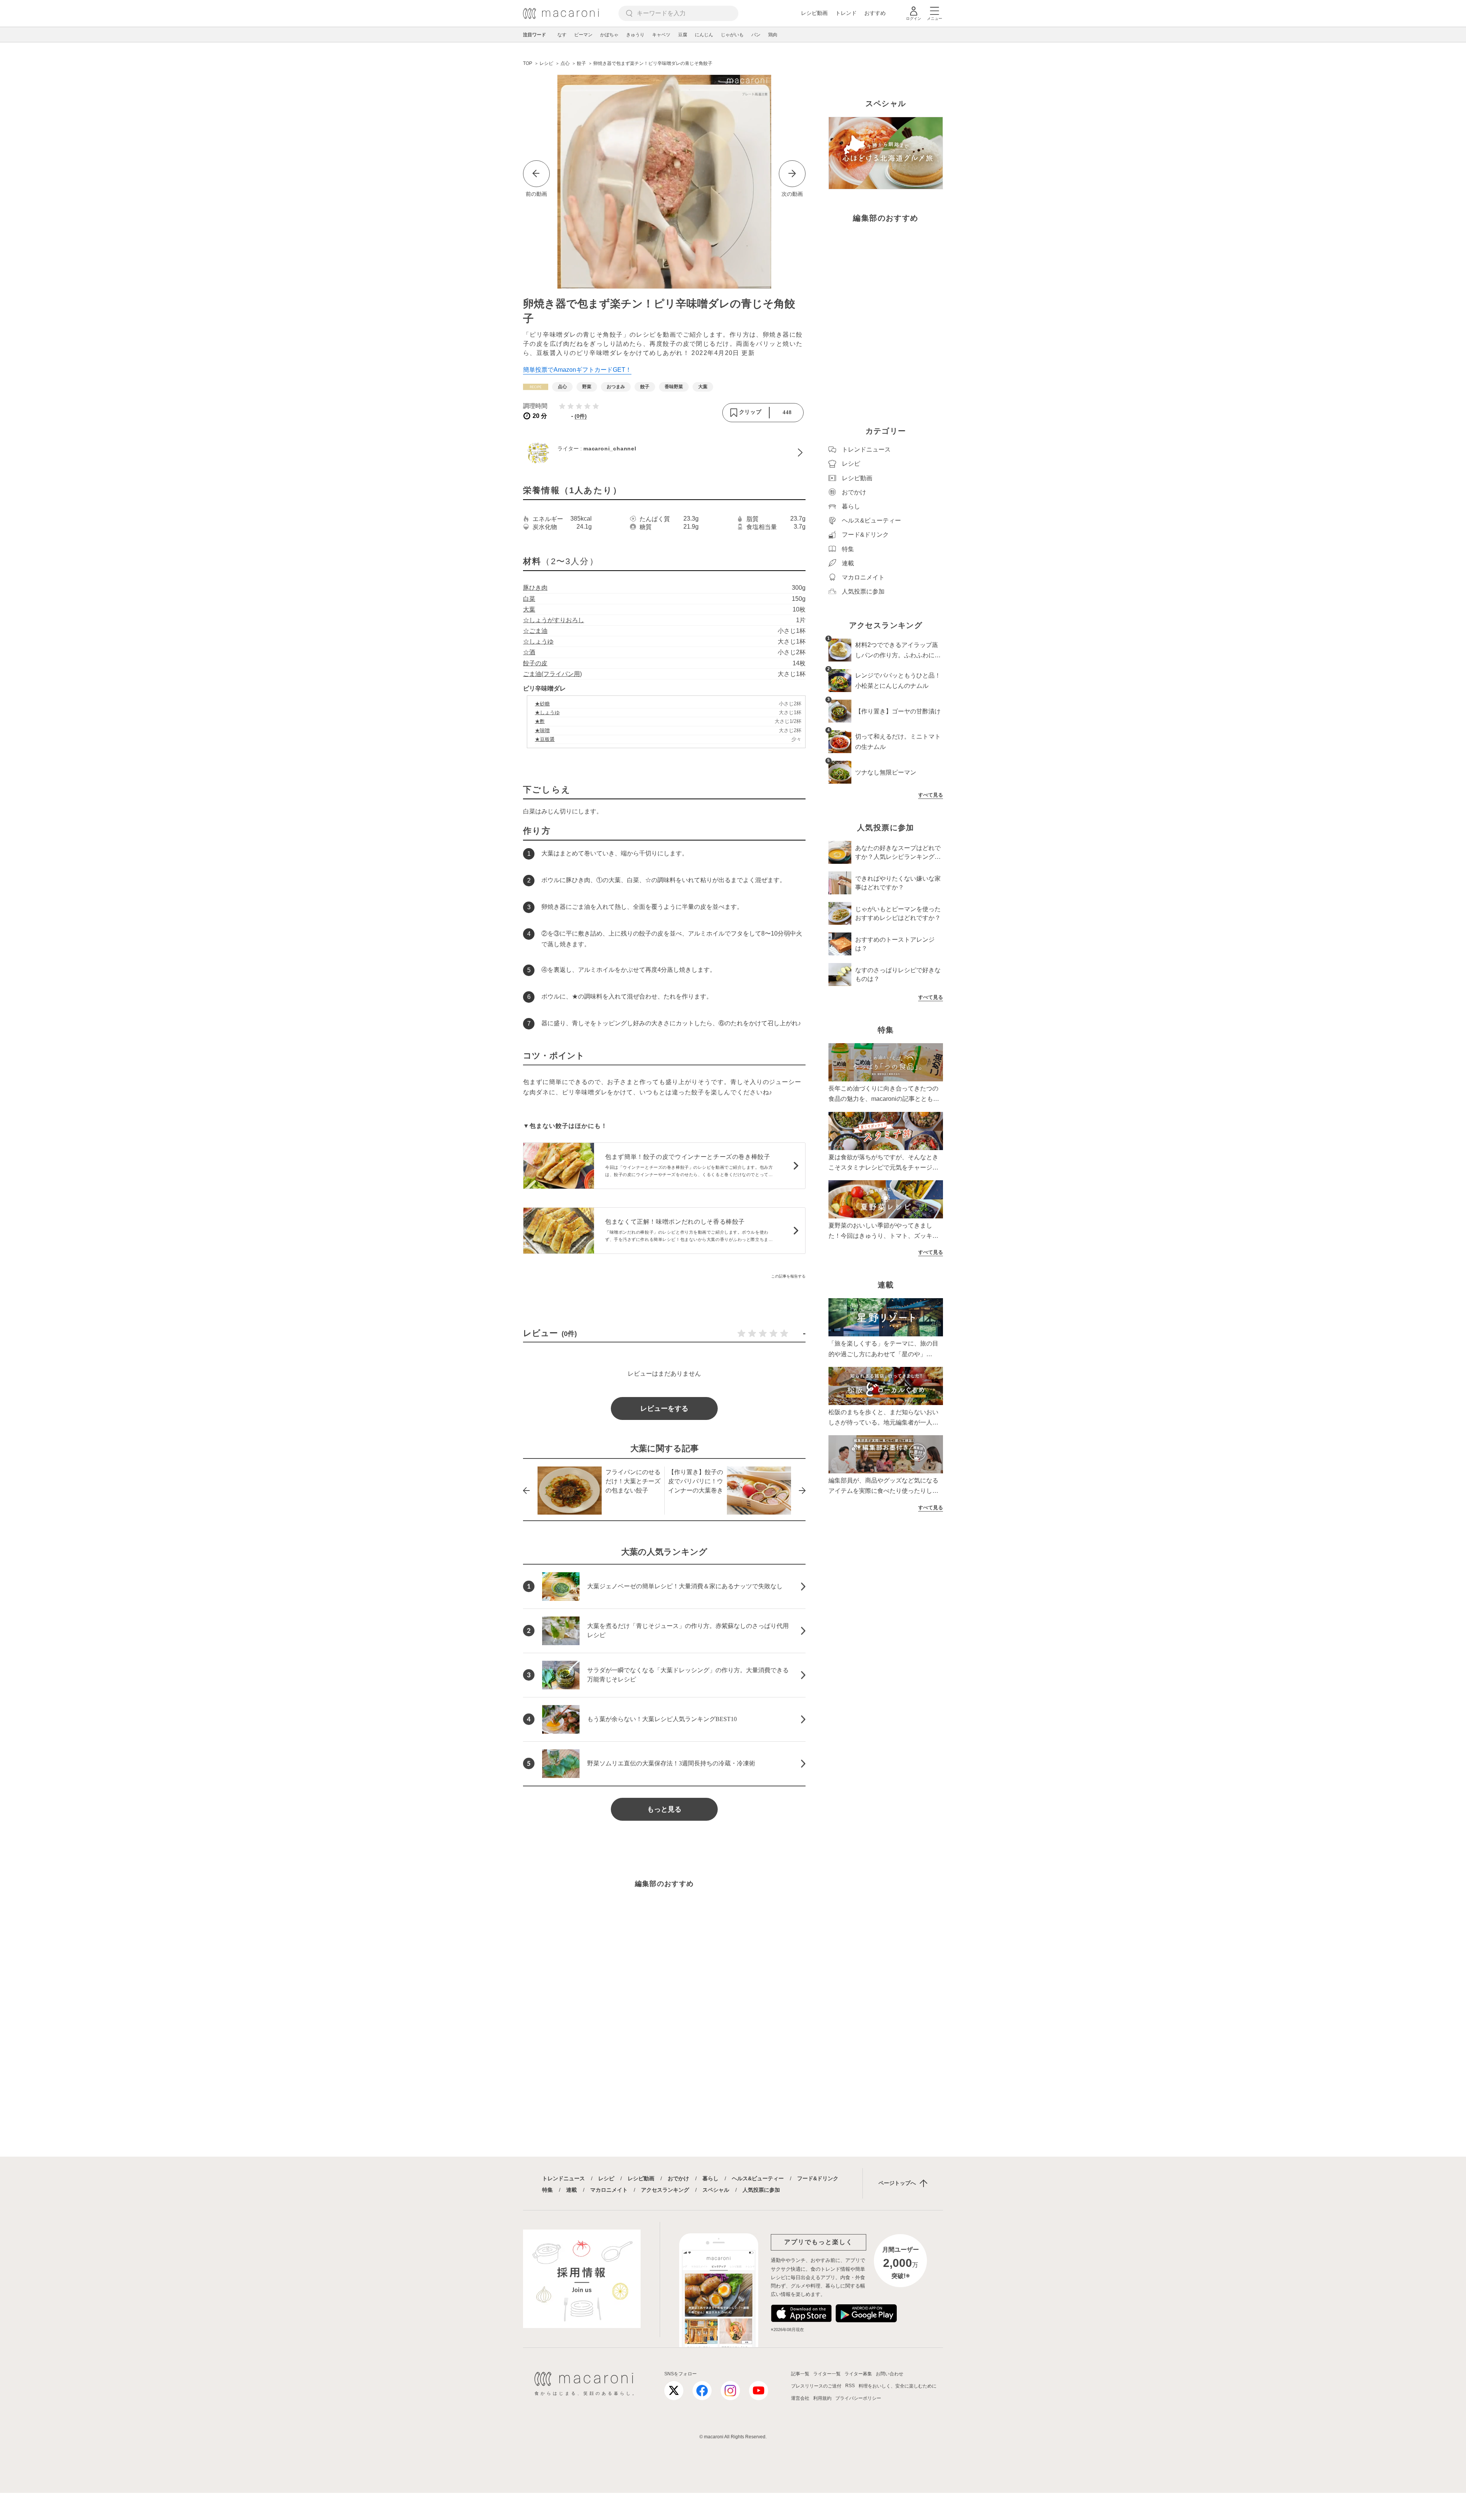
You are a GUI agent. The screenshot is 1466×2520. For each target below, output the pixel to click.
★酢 (540, 721)
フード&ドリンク (818, 2178)
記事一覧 (800, 2374)
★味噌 (542, 730)
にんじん (704, 35)
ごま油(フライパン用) (552, 674)
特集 (547, 2190)
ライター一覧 (827, 2374)
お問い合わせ (890, 2374)
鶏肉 (773, 35)
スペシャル (716, 2190)
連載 (572, 2190)
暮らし (710, 2178)
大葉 (529, 609)
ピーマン (583, 35)
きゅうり (635, 35)
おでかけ (678, 2178)
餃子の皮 (535, 663)
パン (756, 35)
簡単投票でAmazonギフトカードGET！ (577, 370)
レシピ (606, 2178)
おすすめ (875, 13)
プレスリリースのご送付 (816, 2386)
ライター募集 (858, 2374)
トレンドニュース (563, 2178)
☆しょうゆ (538, 641)
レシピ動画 (814, 13)
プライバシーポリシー (858, 2398)
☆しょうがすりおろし (554, 620)
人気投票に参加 (761, 2190)
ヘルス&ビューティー (758, 2178)
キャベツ (661, 35)
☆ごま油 (535, 631)
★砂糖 (542, 704)
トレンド (846, 13)
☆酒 (529, 652)
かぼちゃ (609, 35)
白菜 (529, 599)
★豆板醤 (545, 739)
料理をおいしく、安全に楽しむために (898, 2386)
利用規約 (822, 2398)
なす (562, 35)
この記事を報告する (788, 1276)
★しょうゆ (547, 712)
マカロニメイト (609, 2190)
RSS (850, 2386)
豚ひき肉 (535, 588)
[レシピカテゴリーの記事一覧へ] (536, 387)
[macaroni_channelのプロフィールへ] (664, 453)
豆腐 (683, 35)
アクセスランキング (665, 2190)
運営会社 (800, 2398)
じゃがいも (732, 35)
